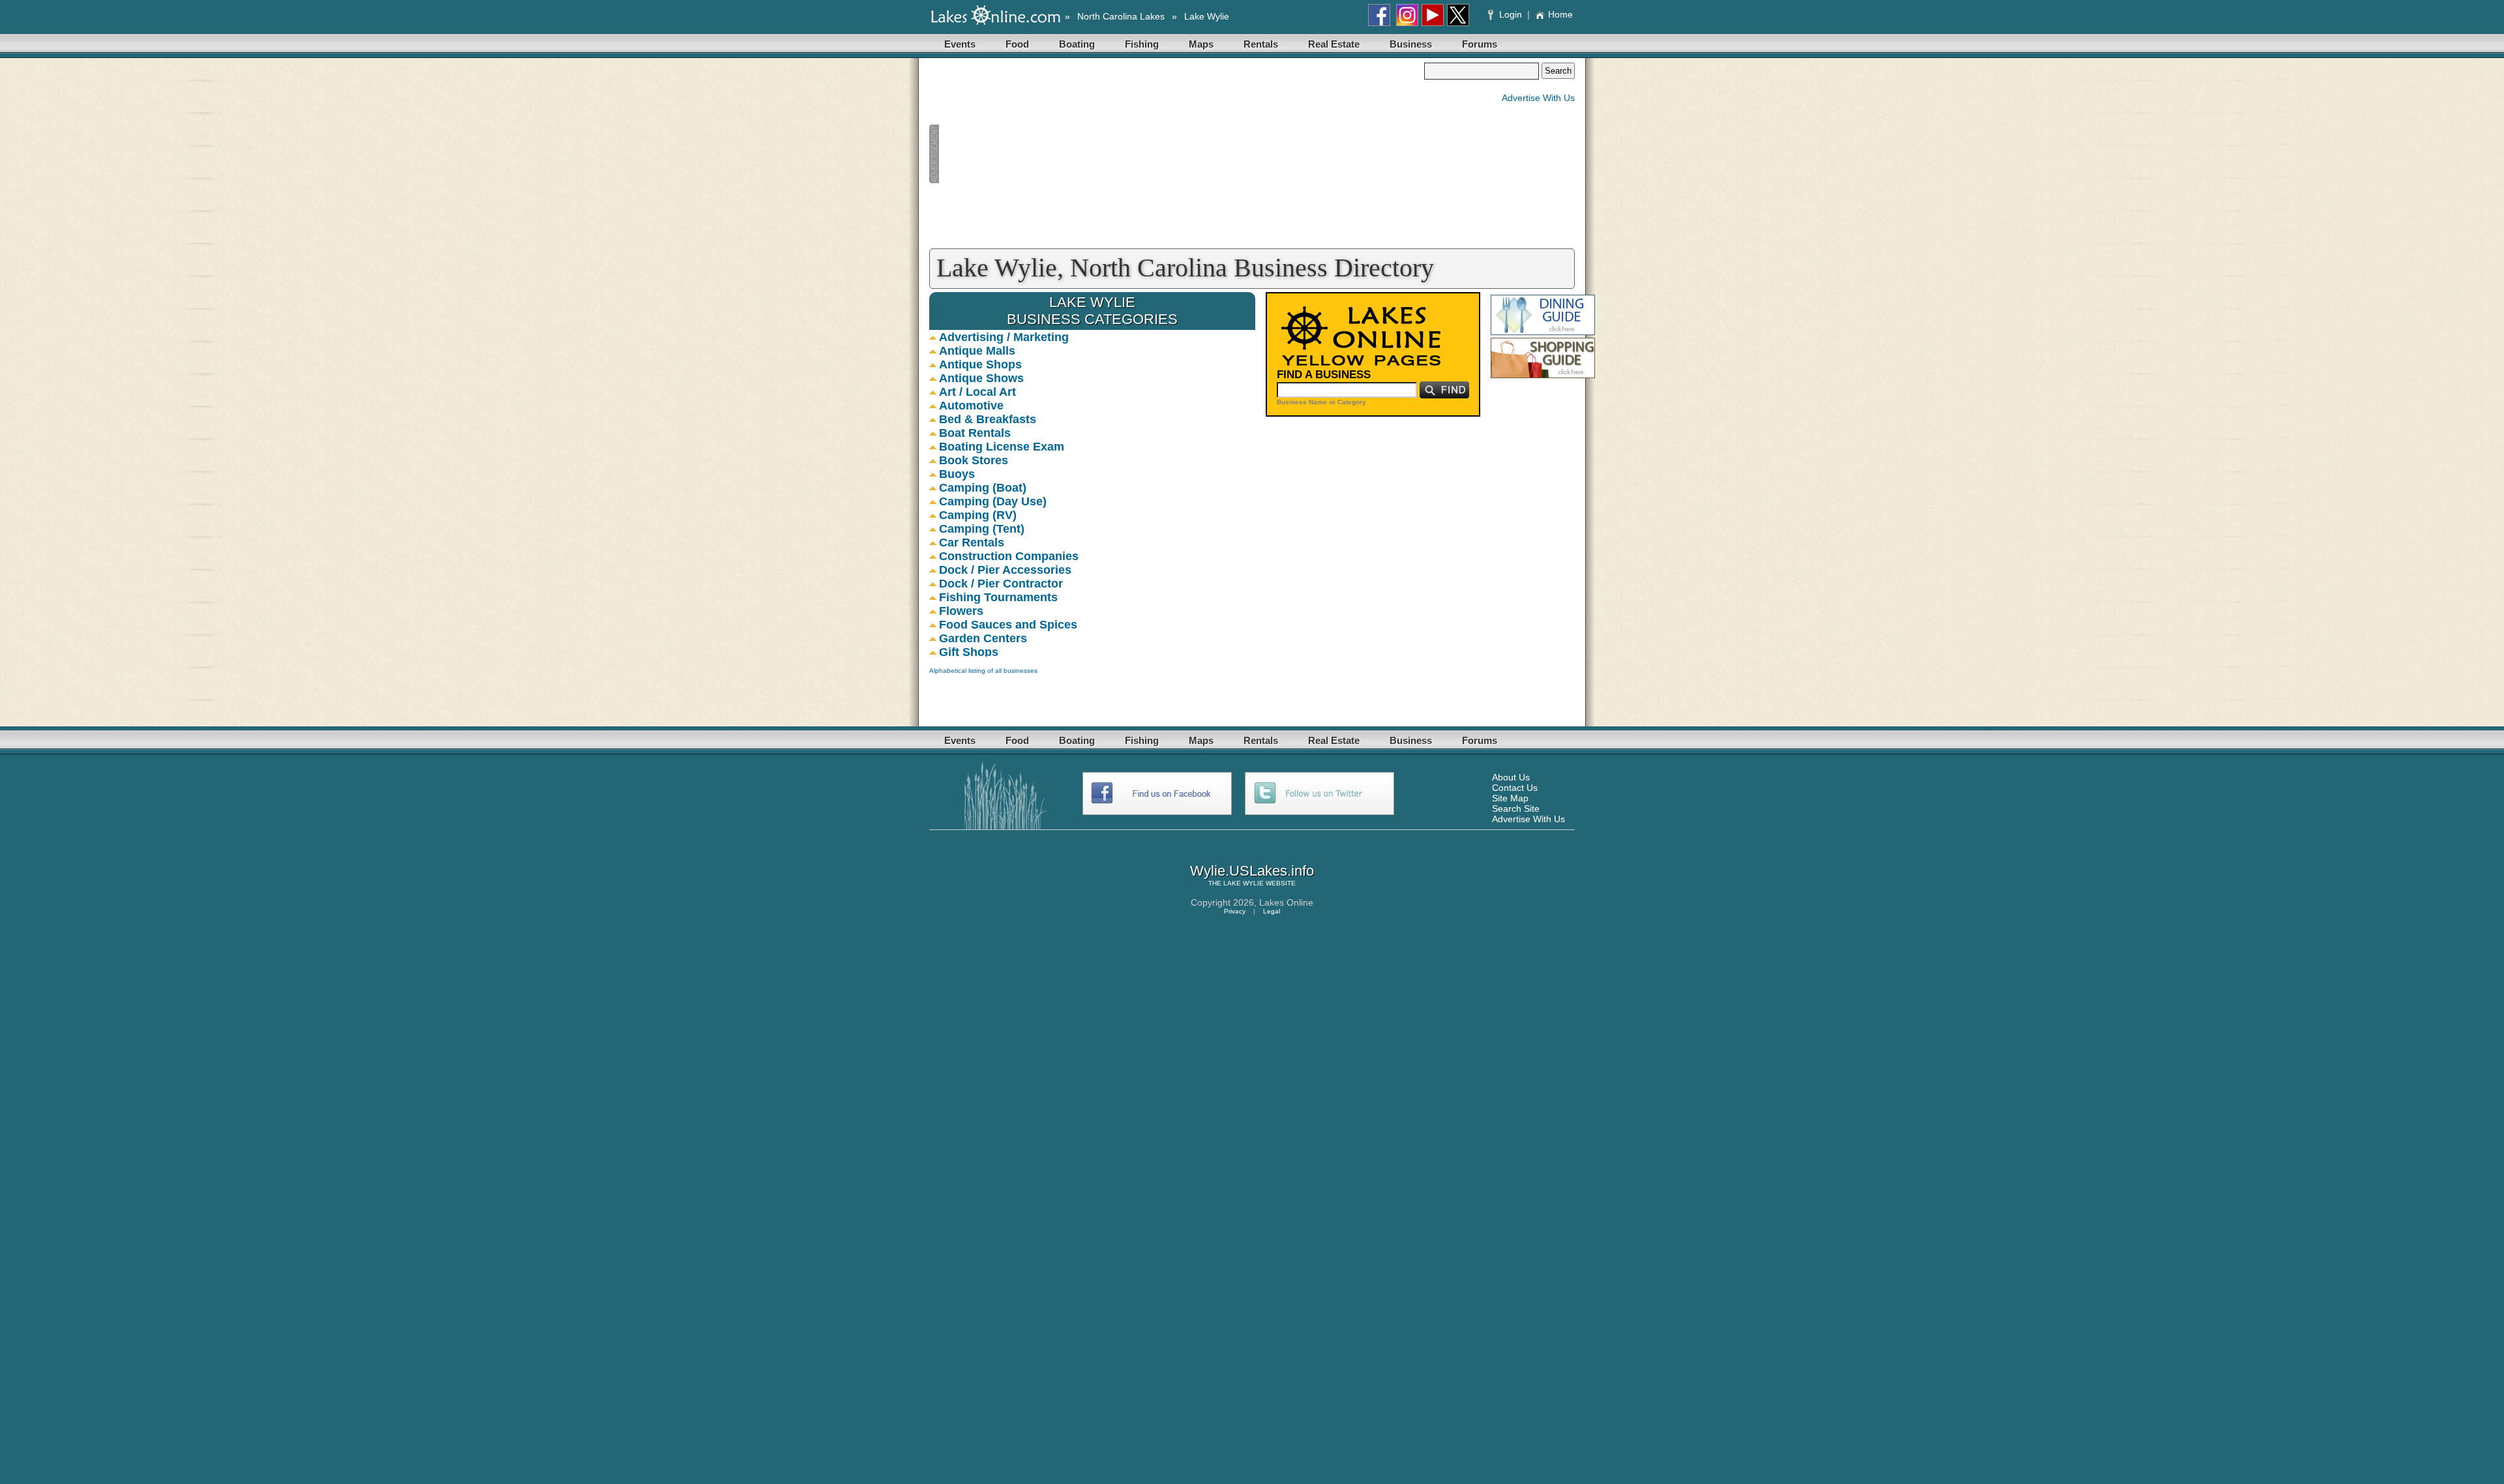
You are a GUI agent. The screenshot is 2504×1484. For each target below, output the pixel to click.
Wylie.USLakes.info (1252, 871)
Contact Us (1515, 788)
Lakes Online (1286, 902)
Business (1411, 44)
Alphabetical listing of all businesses (983, 671)
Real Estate (1334, 44)
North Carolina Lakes (1121, 16)
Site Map (1510, 798)
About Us (1511, 777)
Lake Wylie (1207, 16)
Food (1017, 44)
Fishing (1142, 44)
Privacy (1235, 911)
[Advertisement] (1176, 154)
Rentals (1261, 44)
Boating (1077, 44)
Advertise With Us (1538, 98)
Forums (1480, 44)
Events (960, 44)
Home (1560, 14)
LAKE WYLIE (1244, 883)
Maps (1201, 44)
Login (1511, 14)
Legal (1272, 911)
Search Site (1516, 809)
